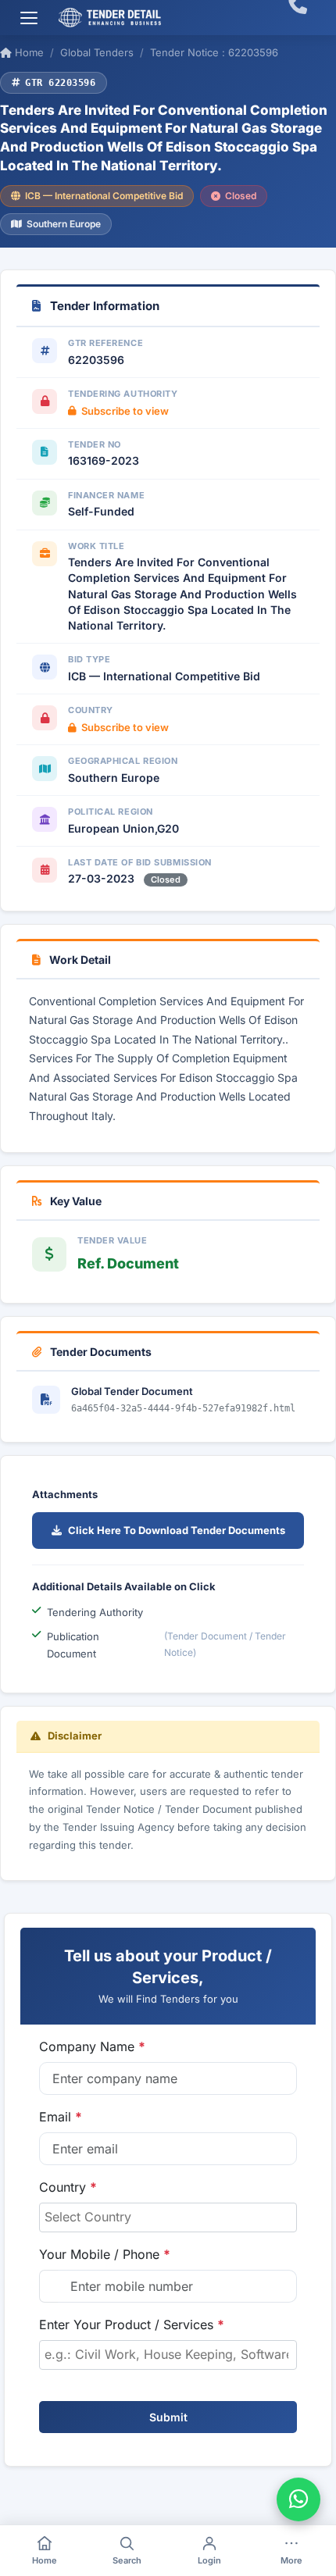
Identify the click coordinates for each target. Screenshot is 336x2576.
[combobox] (168, 2217)
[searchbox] (168, 2217)
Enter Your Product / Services (132, 2324)
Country (68, 2187)
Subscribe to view (125, 411)
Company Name (92, 2046)
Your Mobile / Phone (105, 2254)
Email (61, 2117)
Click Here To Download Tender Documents (177, 1530)
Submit (168, 2417)
